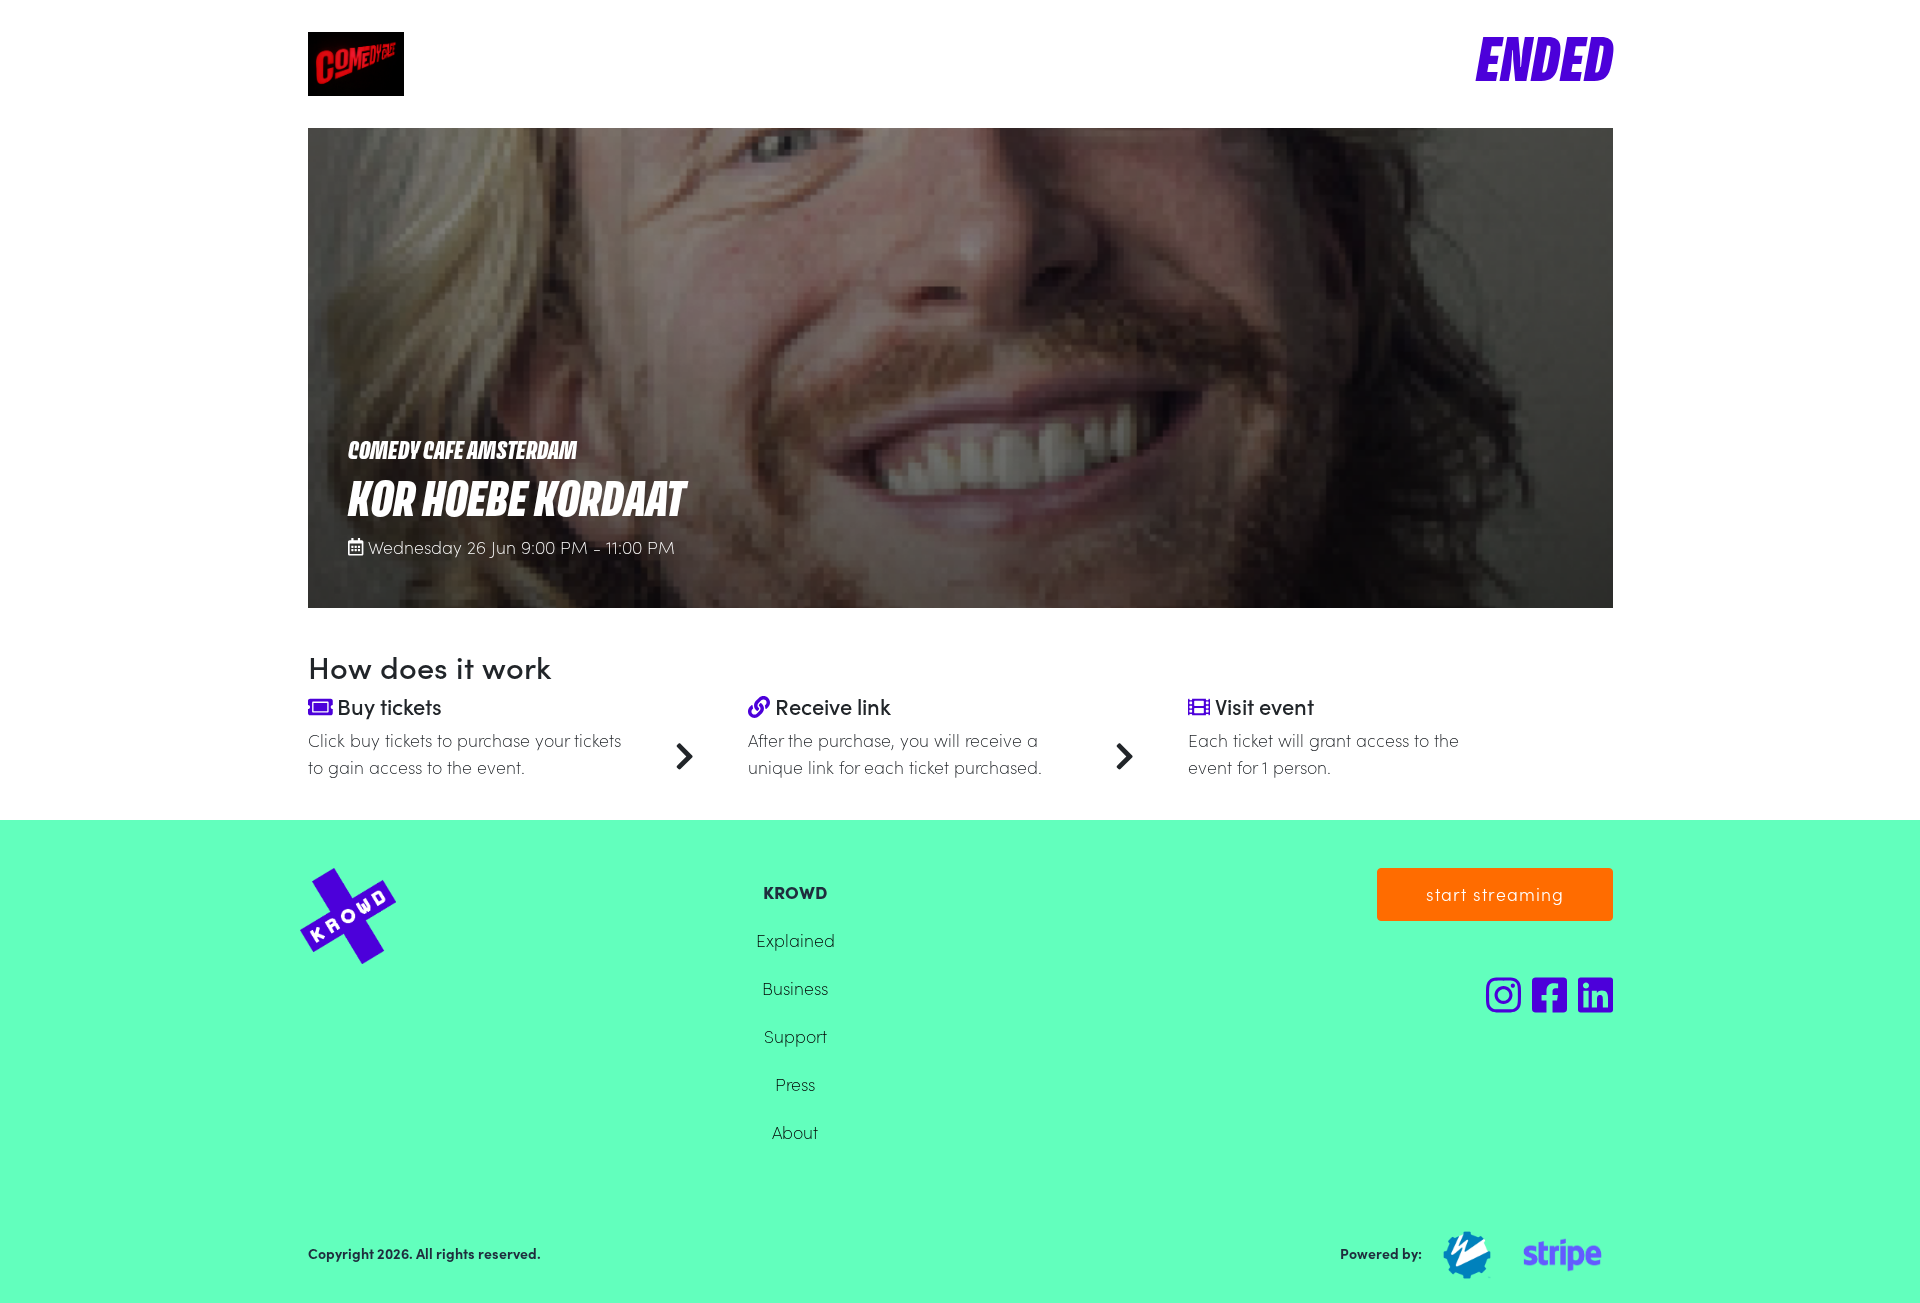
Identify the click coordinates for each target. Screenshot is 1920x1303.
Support (795, 1035)
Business (795, 987)
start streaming (1495, 893)
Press (795, 1083)
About (795, 1131)
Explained (795, 939)
